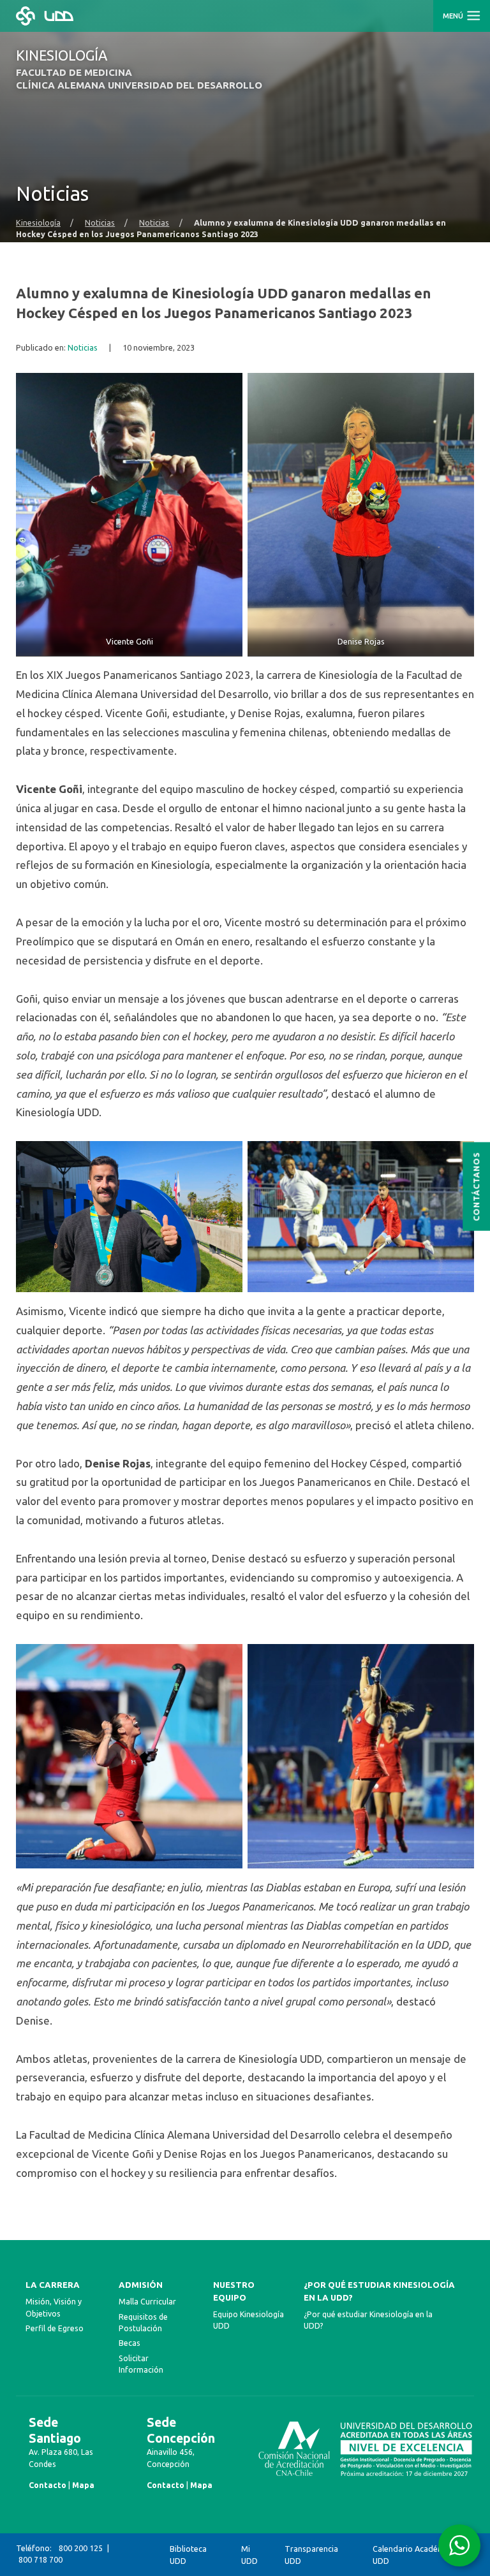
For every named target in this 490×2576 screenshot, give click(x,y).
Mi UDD (249, 2555)
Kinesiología (38, 222)
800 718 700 (41, 2560)
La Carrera (53, 2285)
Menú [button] (454, 16)
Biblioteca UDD (188, 2555)
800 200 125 (81, 2548)
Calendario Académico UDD (414, 2555)
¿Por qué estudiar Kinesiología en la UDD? (379, 2291)
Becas (130, 2343)
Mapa (83, 2485)
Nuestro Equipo (234, 2291)
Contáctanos (476, 1187)
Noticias (100, 222)
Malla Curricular (147, 2302)
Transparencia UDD (311, 2555)
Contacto (48, 2485)
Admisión (141, 2285)
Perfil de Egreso (55, 2328)
